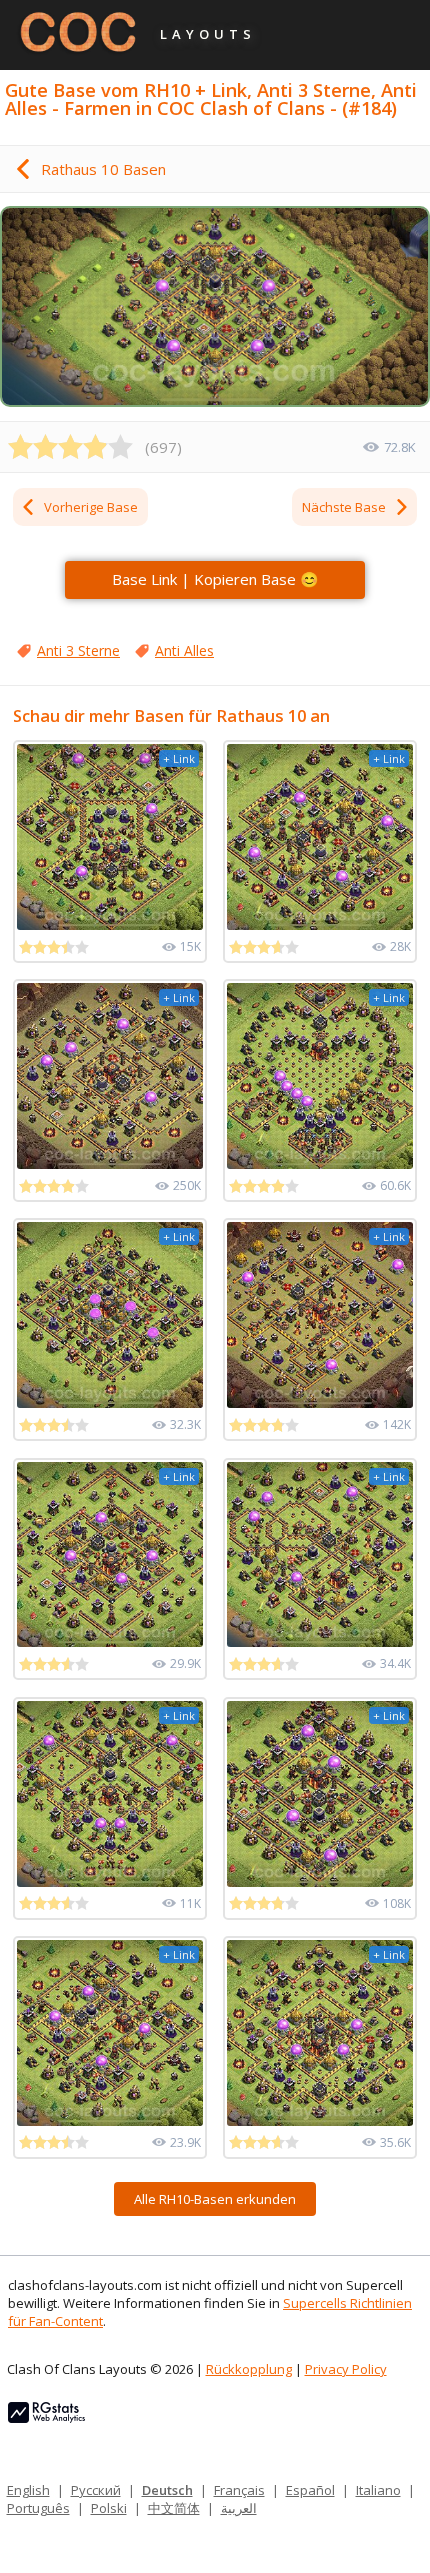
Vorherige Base (91, 507)
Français (239, 2490)
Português (38, 2508)
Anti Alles (184, 650)
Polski (109, 2508)
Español (310, 2490)
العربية (239, 2508)
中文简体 (174, 2508)
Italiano (378, 2490)
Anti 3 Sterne (78, 650)
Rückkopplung (249, 2369)
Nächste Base (344, 507)
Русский (96, 2490)
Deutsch (167, 2490)
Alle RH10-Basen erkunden (215, 2199)
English (28, 2490)
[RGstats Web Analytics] (46, 2418)
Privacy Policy (346, 2369)
